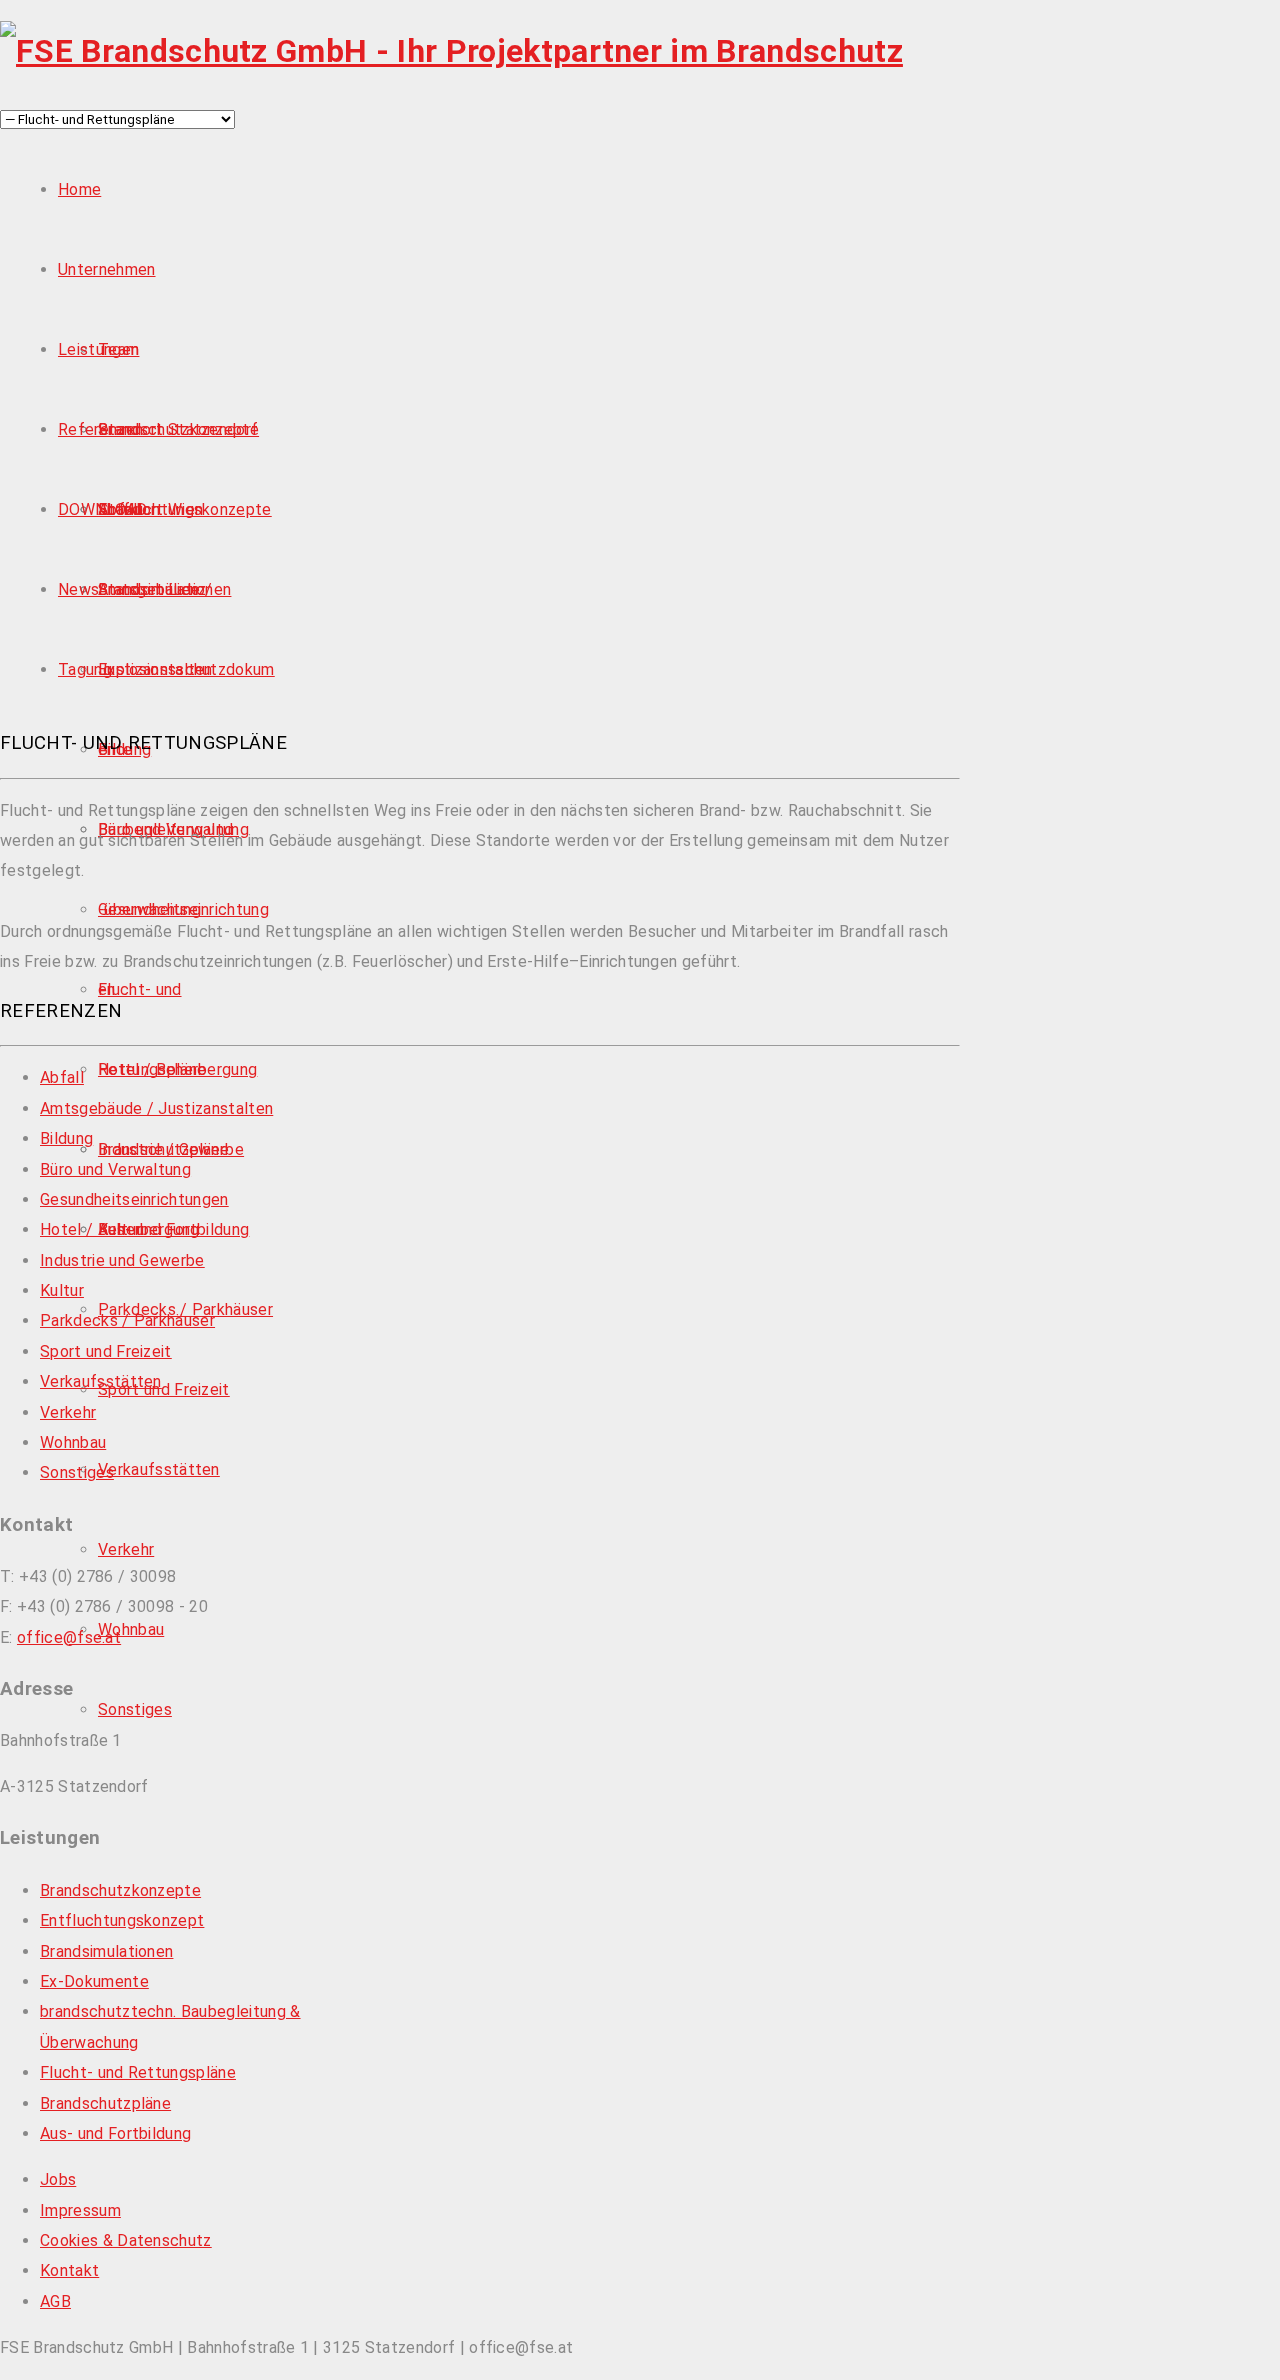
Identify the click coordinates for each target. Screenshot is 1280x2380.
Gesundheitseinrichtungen (134, 1199)
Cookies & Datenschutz (126, 2240)
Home (79, 189)
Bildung (66, 1138)
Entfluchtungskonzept (122, 1920)
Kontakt (69, 2270)
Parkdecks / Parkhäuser (127, 1320)
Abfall (62, 1077)
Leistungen (98, 349)
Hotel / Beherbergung (177, 1069)
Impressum (80, 2210)
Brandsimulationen (106, 1951)
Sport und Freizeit (164, 1389)
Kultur (62, 1290)
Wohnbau (131, 1629)
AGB (55, 2301)
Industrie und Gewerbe (122, 1260)
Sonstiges (135, 1709)
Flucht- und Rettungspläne (138, 2072)
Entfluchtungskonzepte (185, 509)
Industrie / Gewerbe (171, 1149)
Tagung (85, 669)
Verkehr (126, 1549)
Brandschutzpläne (105, 2103)
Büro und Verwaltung (115, 1169)
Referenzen (100, 429)
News (78, 589)
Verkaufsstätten (159, 1469)
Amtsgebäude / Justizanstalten (156, 1108)
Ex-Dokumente (94, 1981)
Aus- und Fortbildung (115, 2133)
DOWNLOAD (103, 509)
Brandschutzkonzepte (178, 429)
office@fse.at (69, 1637)
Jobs (58, 2179)
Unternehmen (107, 269)
